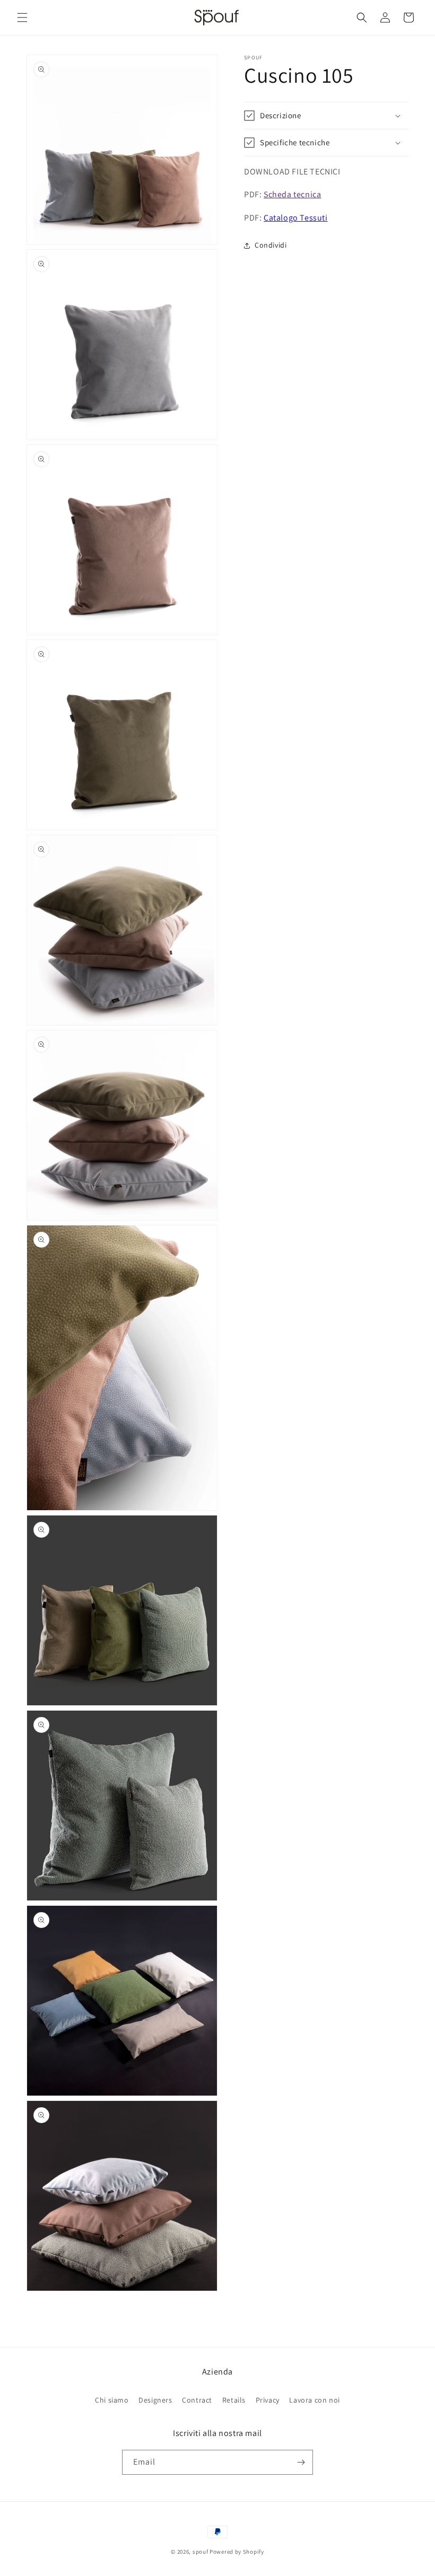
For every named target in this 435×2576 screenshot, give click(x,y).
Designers (155, 2400)
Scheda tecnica (292, 194)
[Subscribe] (301, 2462)
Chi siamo (112, 2400)
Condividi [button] (271, 245)
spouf (201, 2552)
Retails (234, 2400)
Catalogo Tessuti (296, 218)
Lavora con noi (314, 2400)
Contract (197, 2400)
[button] (22, 17)
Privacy (268, 2400)
